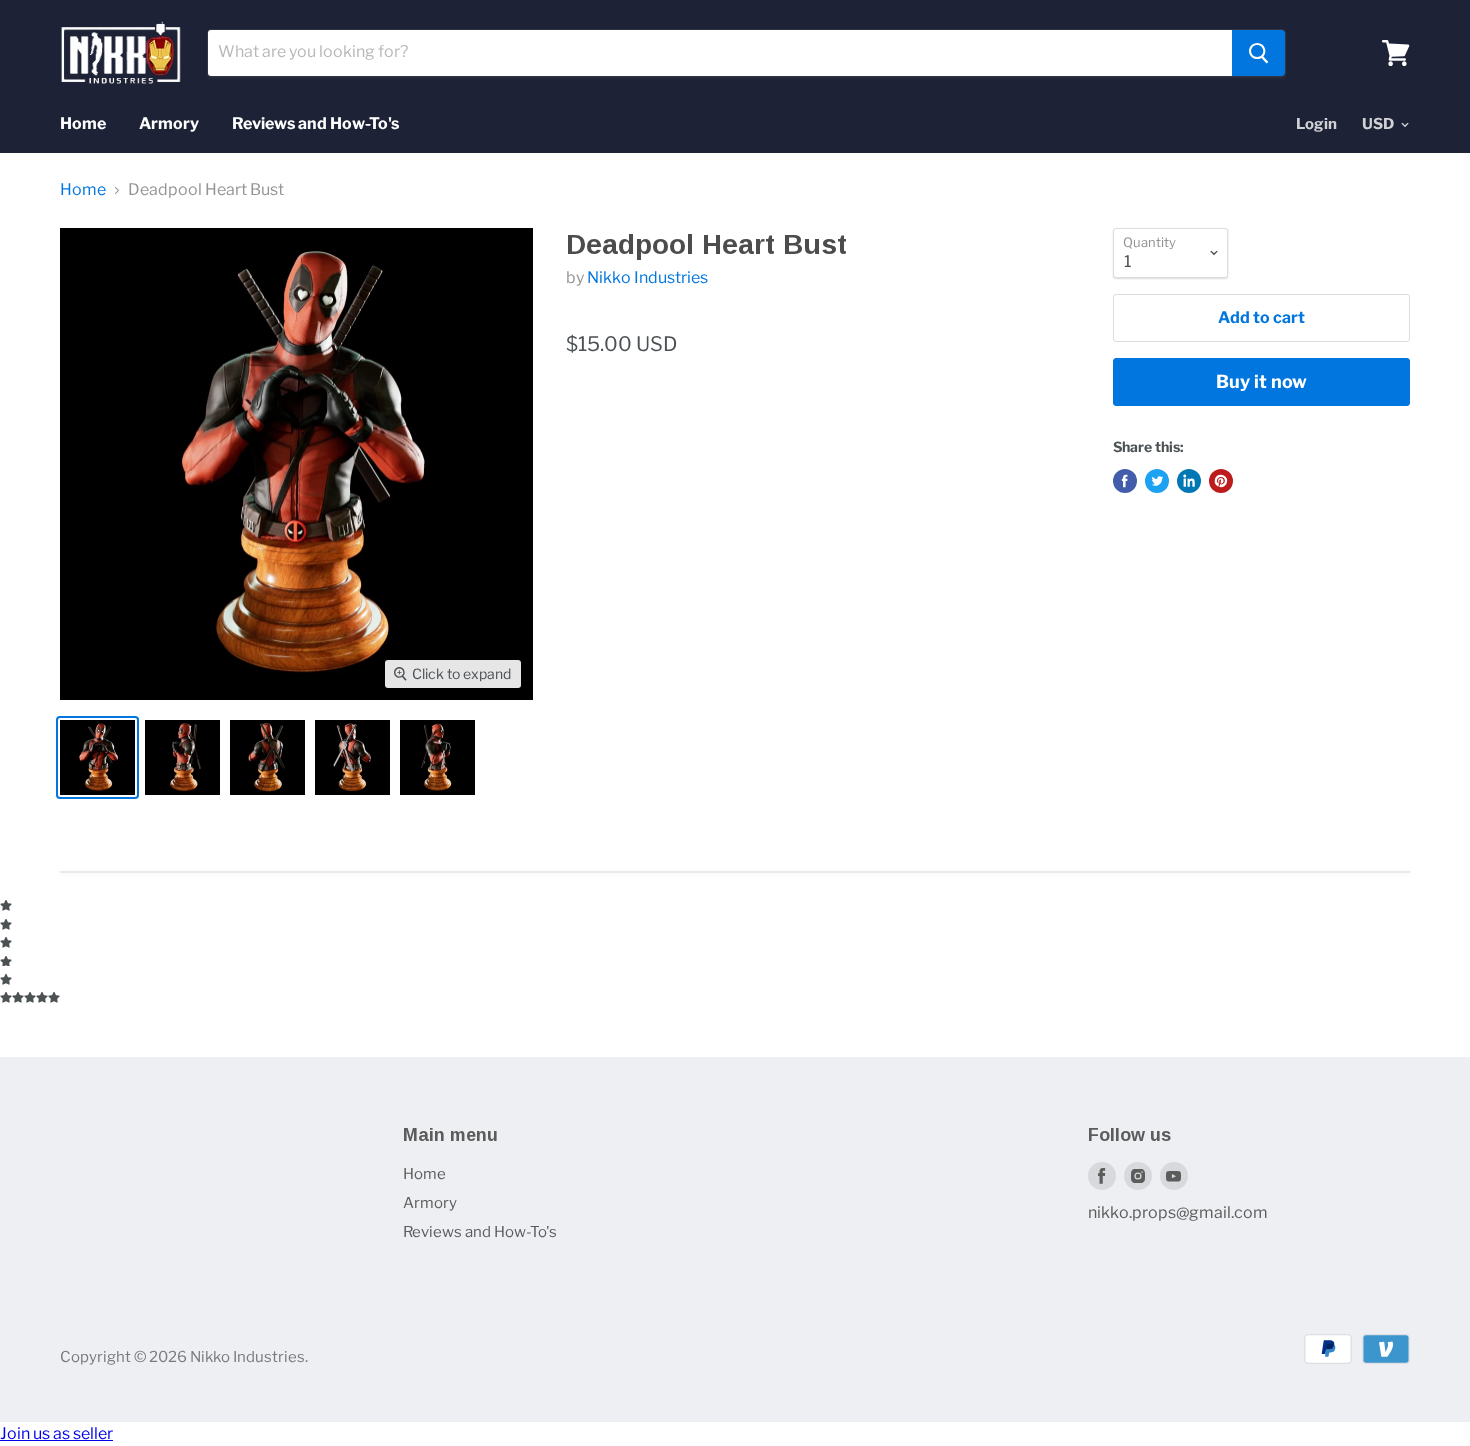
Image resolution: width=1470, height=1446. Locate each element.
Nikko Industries (647, 277)
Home (83, 123)
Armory (169, 123)
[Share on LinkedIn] (1189, 481)
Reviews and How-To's (315, 123)
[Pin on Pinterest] (1221, 481)
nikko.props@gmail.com (1178, 1212)
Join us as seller (56, 1433)
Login (1316, 124)
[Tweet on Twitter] (1157, 481)
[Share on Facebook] (1125, 481)
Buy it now (1261, 381)
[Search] (1258, 53)
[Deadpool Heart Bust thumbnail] (97, 757)
